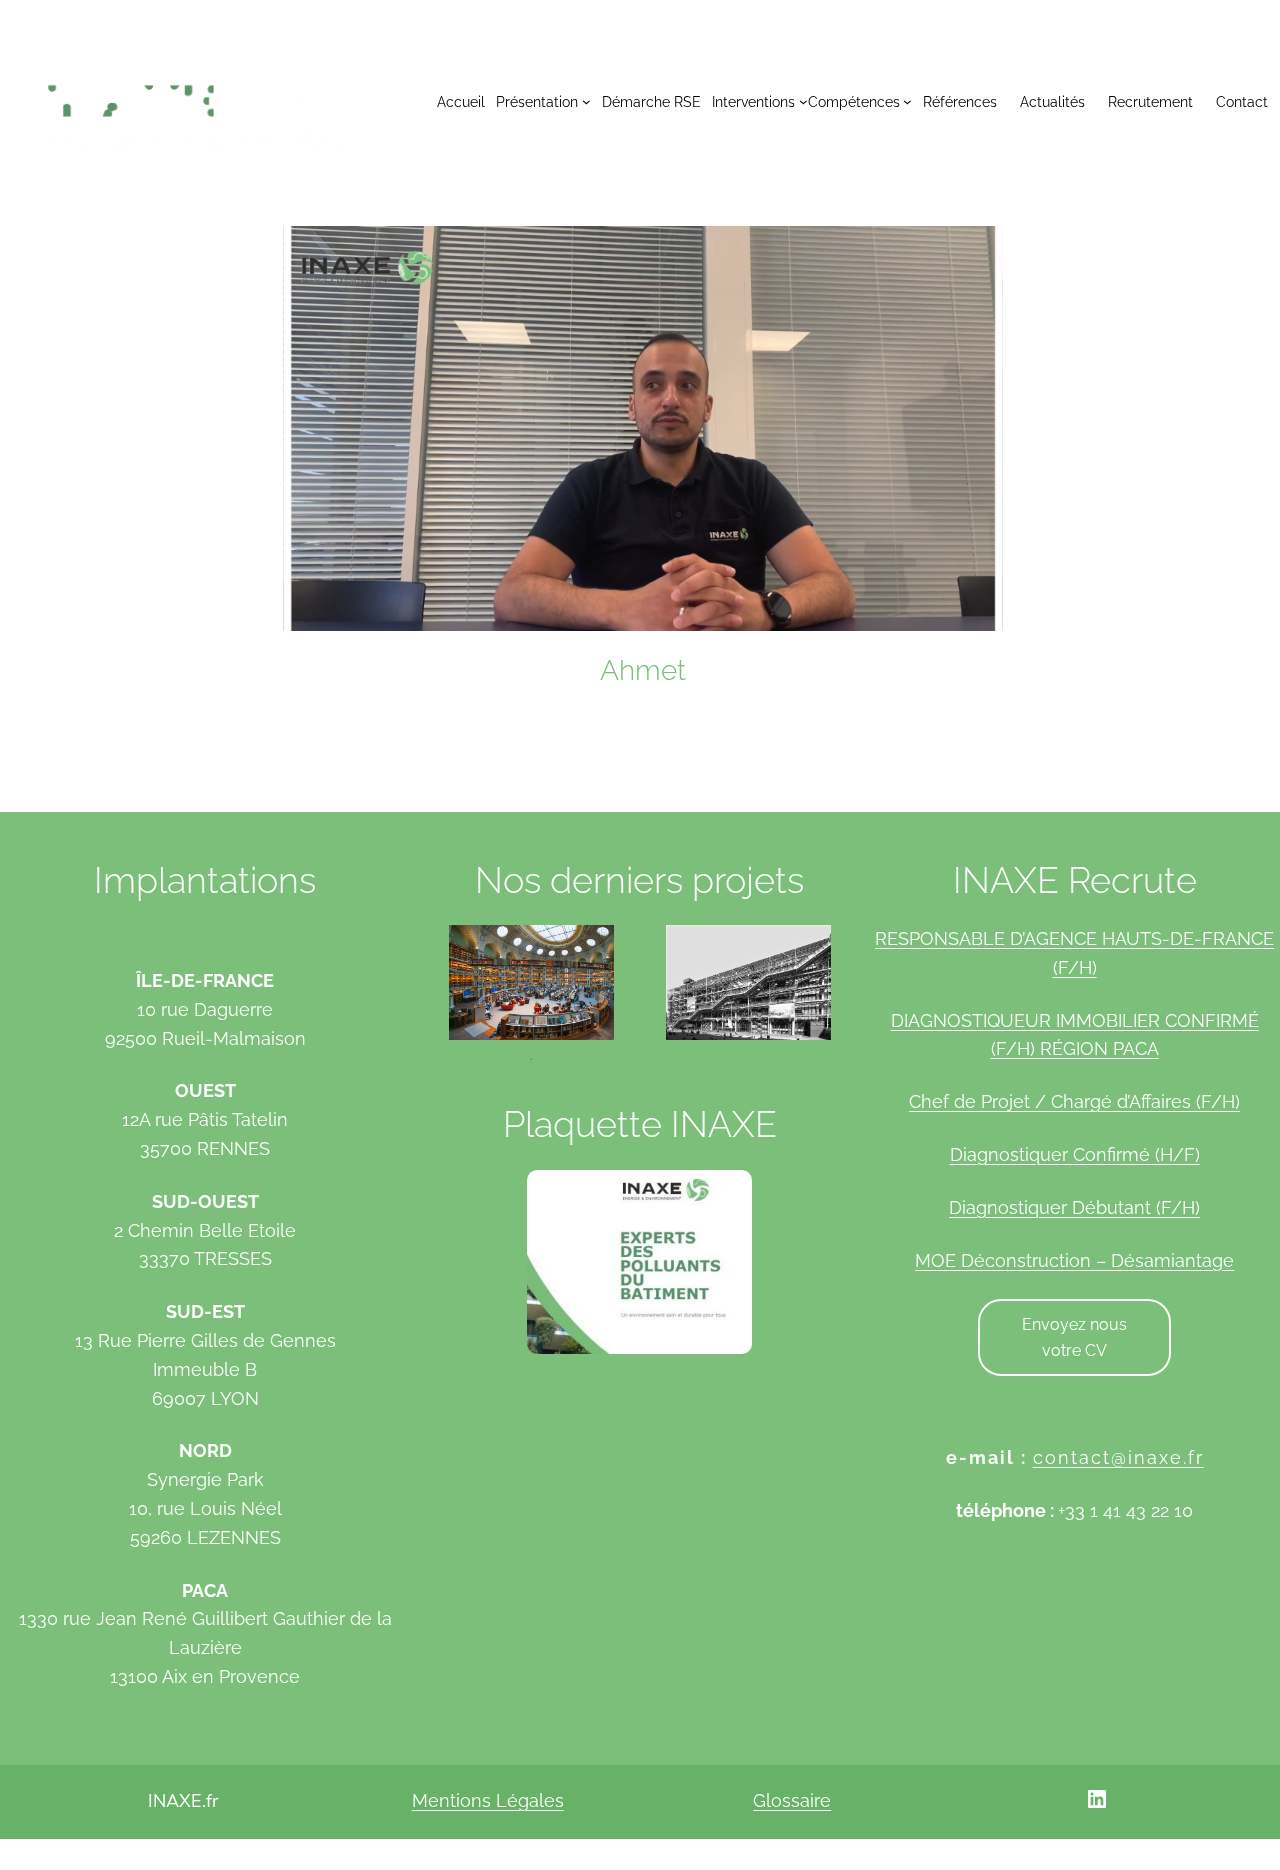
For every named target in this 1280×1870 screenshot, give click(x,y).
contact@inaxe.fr (1118, 1457)
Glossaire (792, 1800)
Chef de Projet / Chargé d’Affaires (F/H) (1074, 1101)
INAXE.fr (183, 1801)
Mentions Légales (488, 1800)
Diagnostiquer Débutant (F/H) (1074, 1207)
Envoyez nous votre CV (1074, 1337)
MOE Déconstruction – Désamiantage (1074, 1260)
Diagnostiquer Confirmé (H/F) (1075, 1154)
